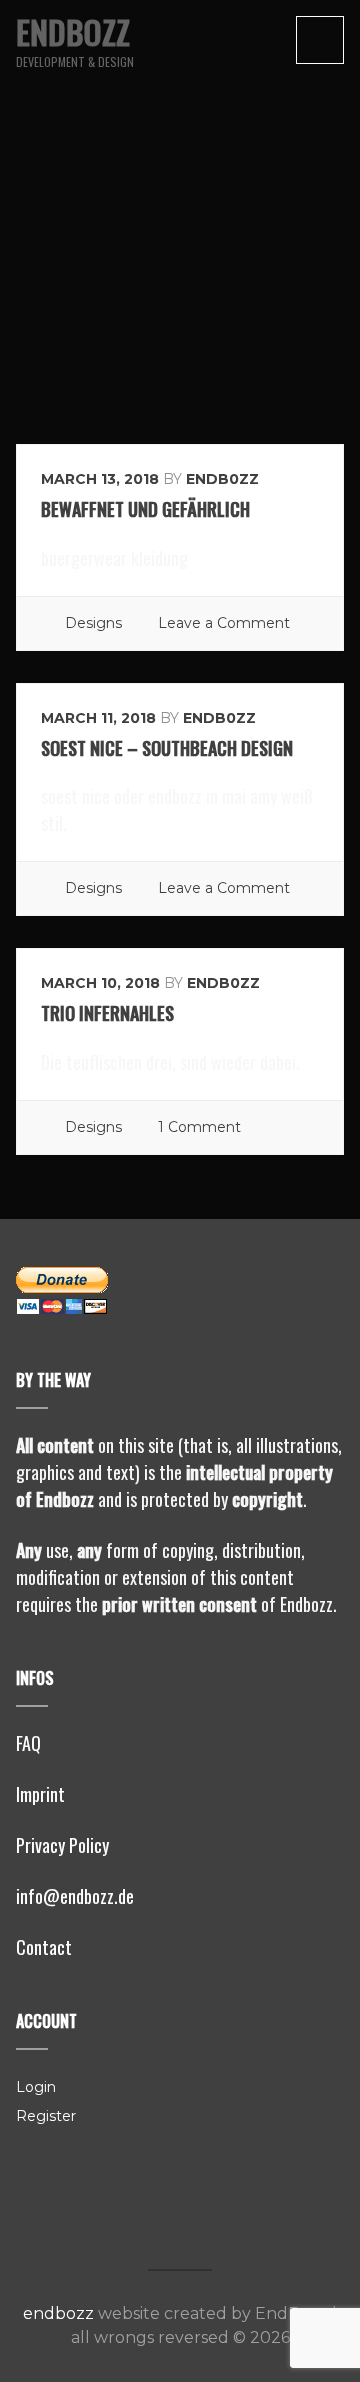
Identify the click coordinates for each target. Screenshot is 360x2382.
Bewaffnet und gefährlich (145, 509)
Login (36, 2087)
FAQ (28, 1743)
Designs (93, 623)
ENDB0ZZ (222, 479)
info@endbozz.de (75, 1896)
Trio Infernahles (107, 1013)
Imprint (40, 1794)
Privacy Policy (62, 1845)
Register (46, 2116)
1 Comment (199, 1127)
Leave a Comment (224, 623)
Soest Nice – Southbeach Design (167, 748)
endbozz (73, 31)
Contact (44, 1947)
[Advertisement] (180, 254)
